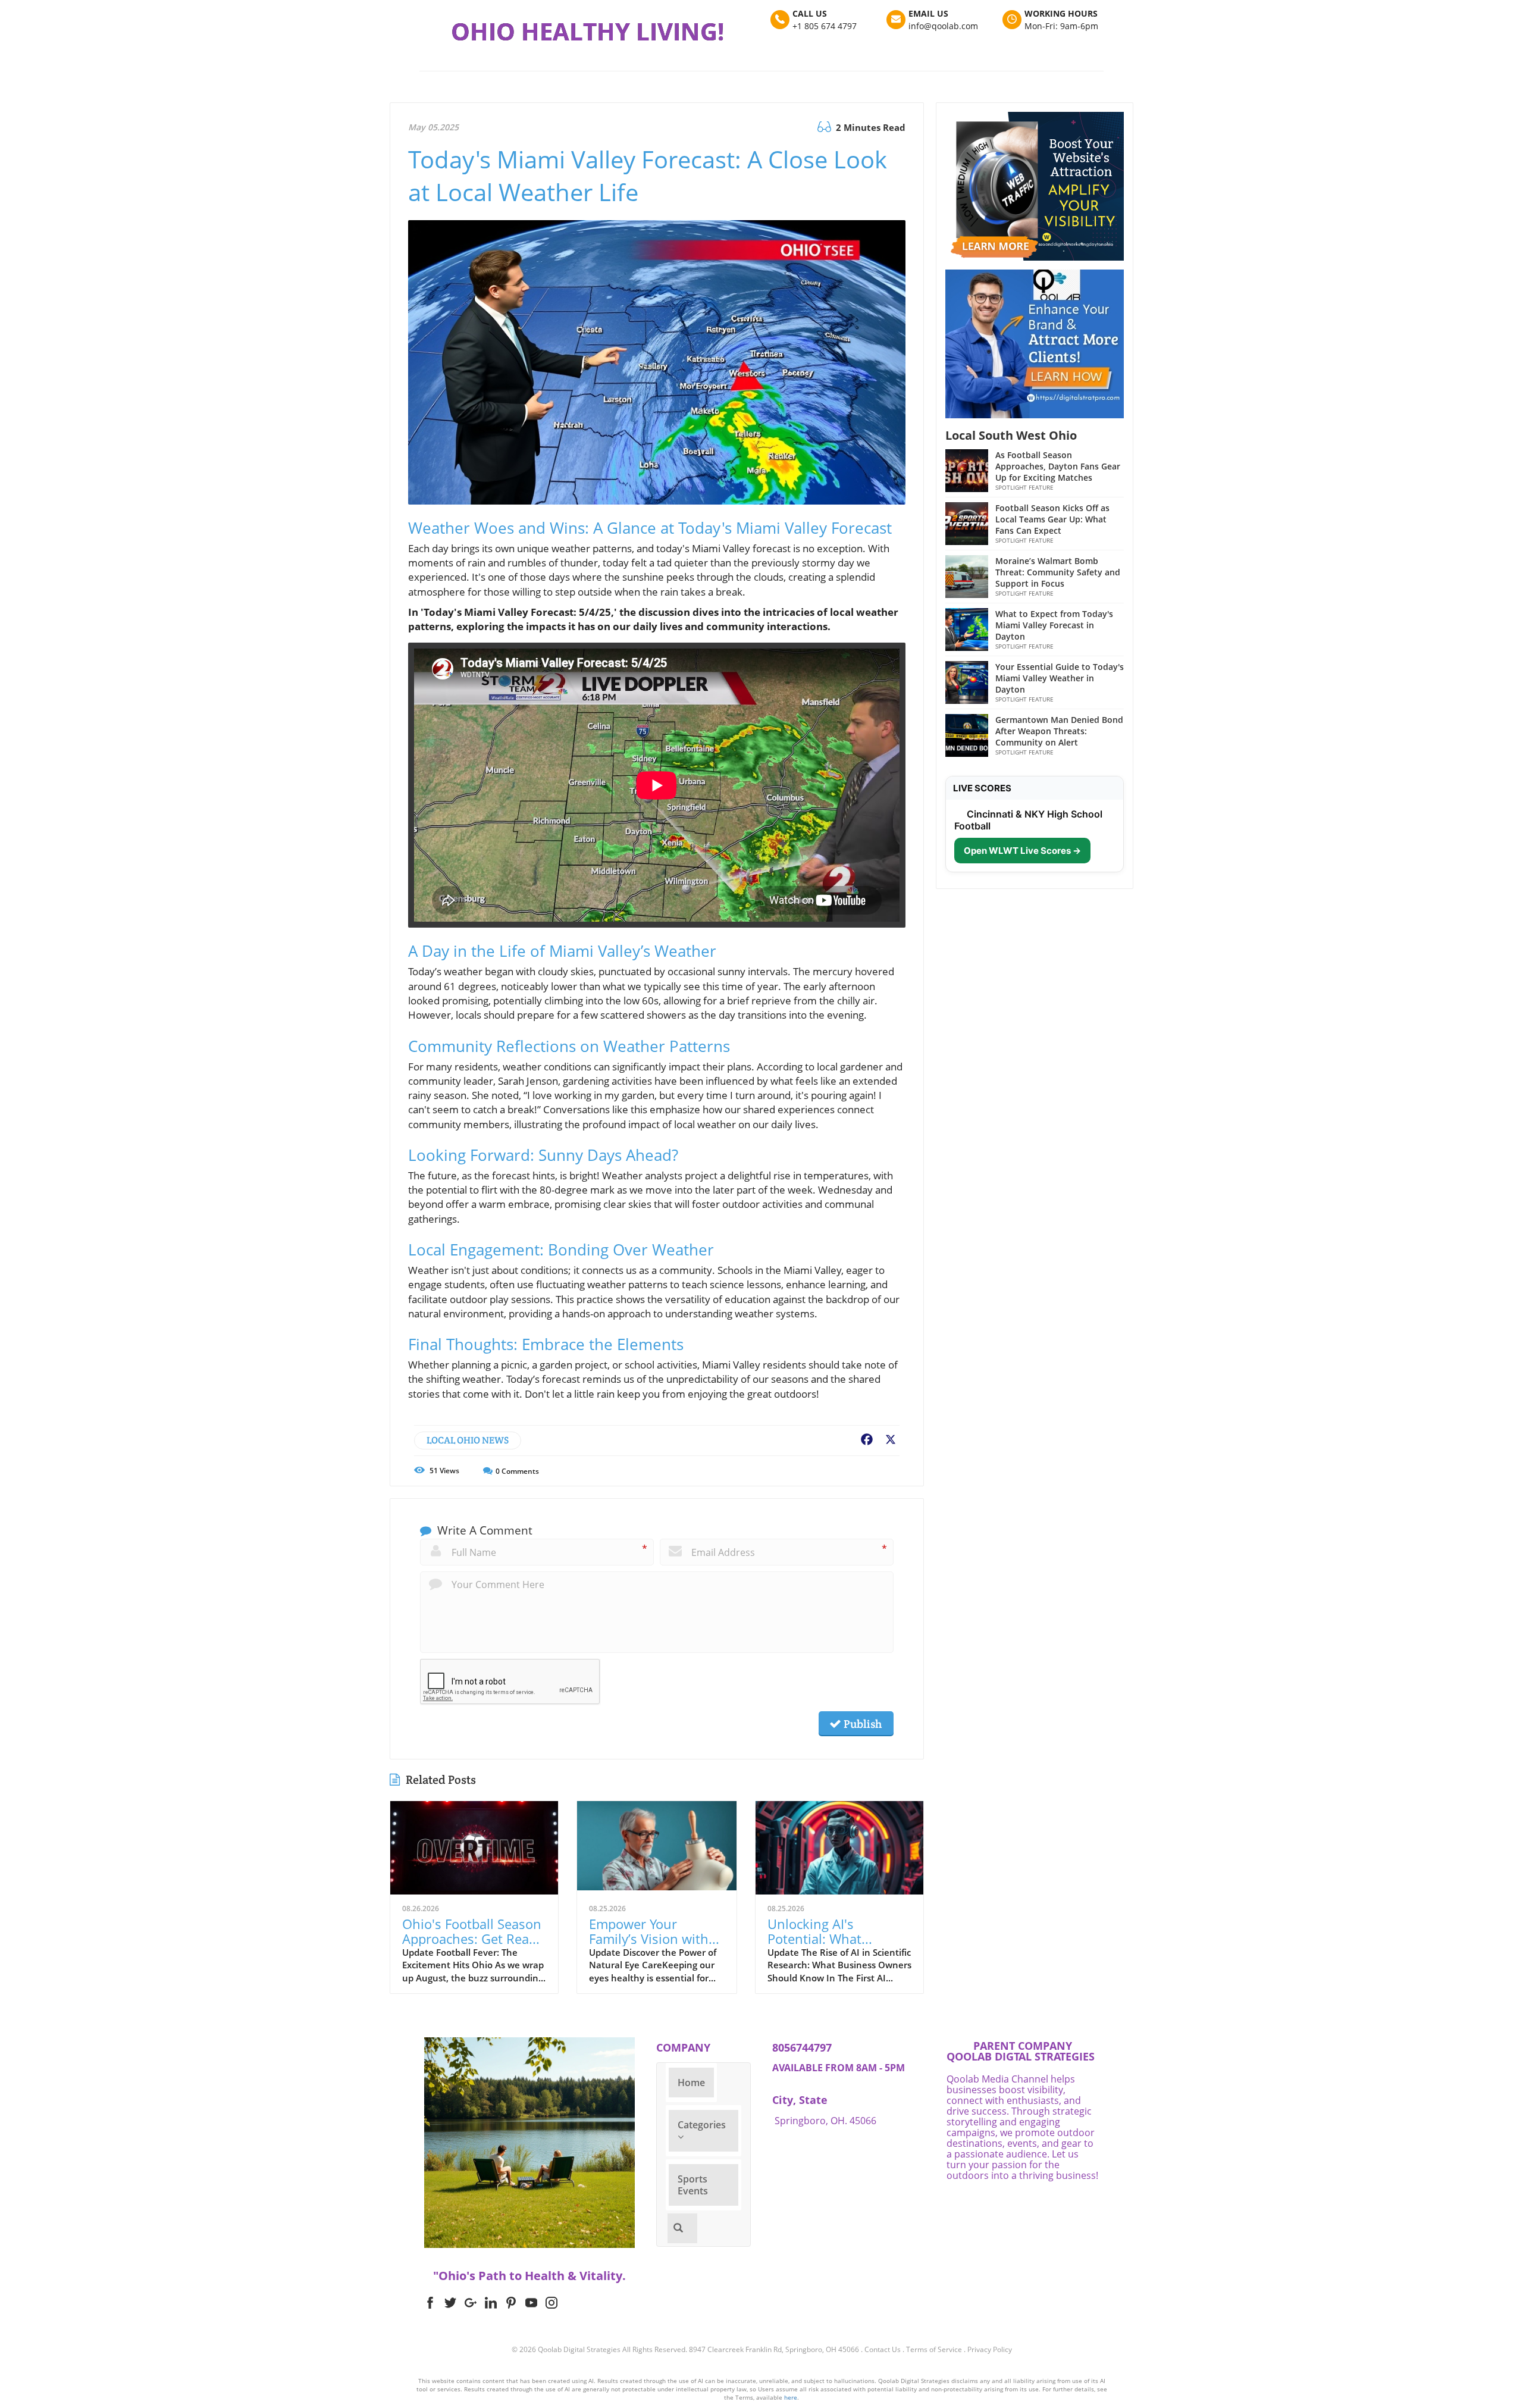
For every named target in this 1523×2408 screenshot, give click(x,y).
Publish (861, 1724)
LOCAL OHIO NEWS (468, 1440)
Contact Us (883, 2349)
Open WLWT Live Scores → (1022, 851)
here (791, 2397)
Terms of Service (934, 2349)
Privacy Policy (990, 2349)
